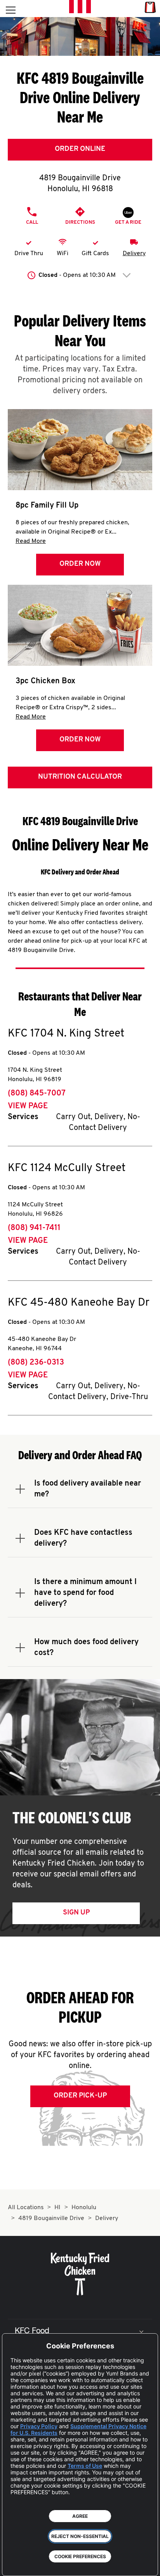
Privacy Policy (39, 2426)
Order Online (80, 149)
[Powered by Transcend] (14, 2564)
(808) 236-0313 (36, 1363)
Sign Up (76, 1913)
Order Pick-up (80, 2096)
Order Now (80, 564)
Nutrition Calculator (80, 777)
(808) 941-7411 (34, 1228)
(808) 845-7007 (37, 1094)
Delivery (134, 254)
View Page (28, 1106)
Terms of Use (85, 2466)
